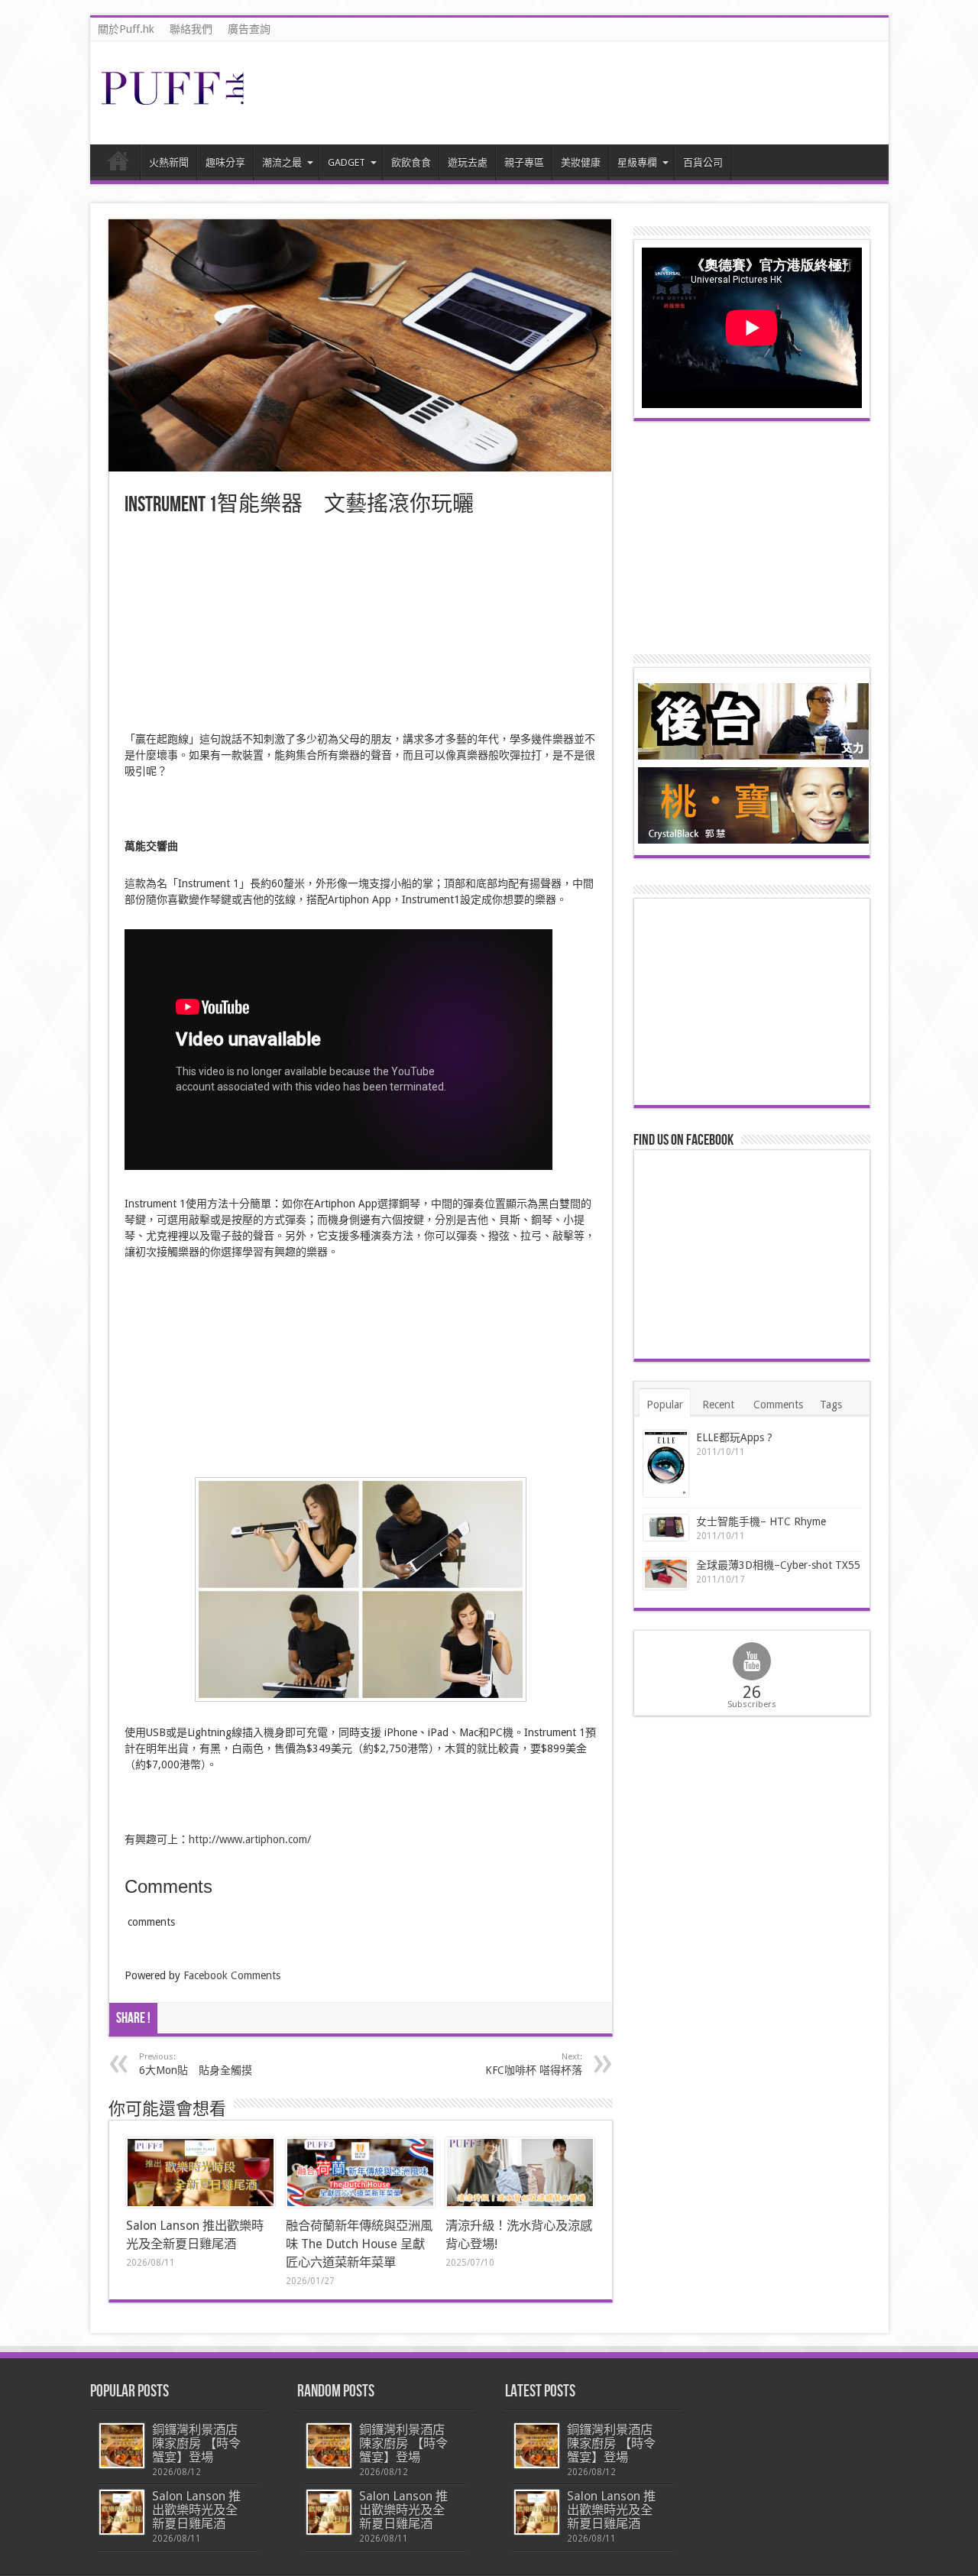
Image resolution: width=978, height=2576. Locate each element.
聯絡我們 (191, 29)
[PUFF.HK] (174, 102)
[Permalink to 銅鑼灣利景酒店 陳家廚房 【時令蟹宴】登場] (122, 2446)
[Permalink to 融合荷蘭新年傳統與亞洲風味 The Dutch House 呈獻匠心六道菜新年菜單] (360, 2173)
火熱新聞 (169, 162)
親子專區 (524, 162)
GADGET (347, 162)
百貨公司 (703, 162)
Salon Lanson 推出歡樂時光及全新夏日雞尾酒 (196, 2510)
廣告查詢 (249, 29)
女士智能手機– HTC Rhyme (761, 1521)
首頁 (119, 164)
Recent (718, 1405)
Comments (778, 1405)
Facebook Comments (232, 1975)
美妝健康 (581, 162)
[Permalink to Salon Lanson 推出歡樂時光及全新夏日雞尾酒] (201, 2173)
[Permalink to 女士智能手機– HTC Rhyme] (666, 1528)
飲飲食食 (411, 162)
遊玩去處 (468, 162)
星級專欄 (637, 162)
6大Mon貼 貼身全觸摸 (196, 2064)
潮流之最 (282, 162)
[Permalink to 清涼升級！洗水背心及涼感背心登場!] (520, 2173)
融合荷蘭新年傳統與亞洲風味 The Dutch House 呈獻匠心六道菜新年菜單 (359, 2244)
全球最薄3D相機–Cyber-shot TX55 (778, 1565)
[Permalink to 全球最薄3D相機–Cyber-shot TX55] (666, 1573)
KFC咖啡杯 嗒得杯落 (534, 2064)
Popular (665, 1405)
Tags (831, 1405)
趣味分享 (225, 162)
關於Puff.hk (126, 29)
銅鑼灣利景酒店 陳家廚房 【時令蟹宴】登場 (196, 2443)
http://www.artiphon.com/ (250, 1839)
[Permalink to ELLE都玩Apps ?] (666, 1464)
